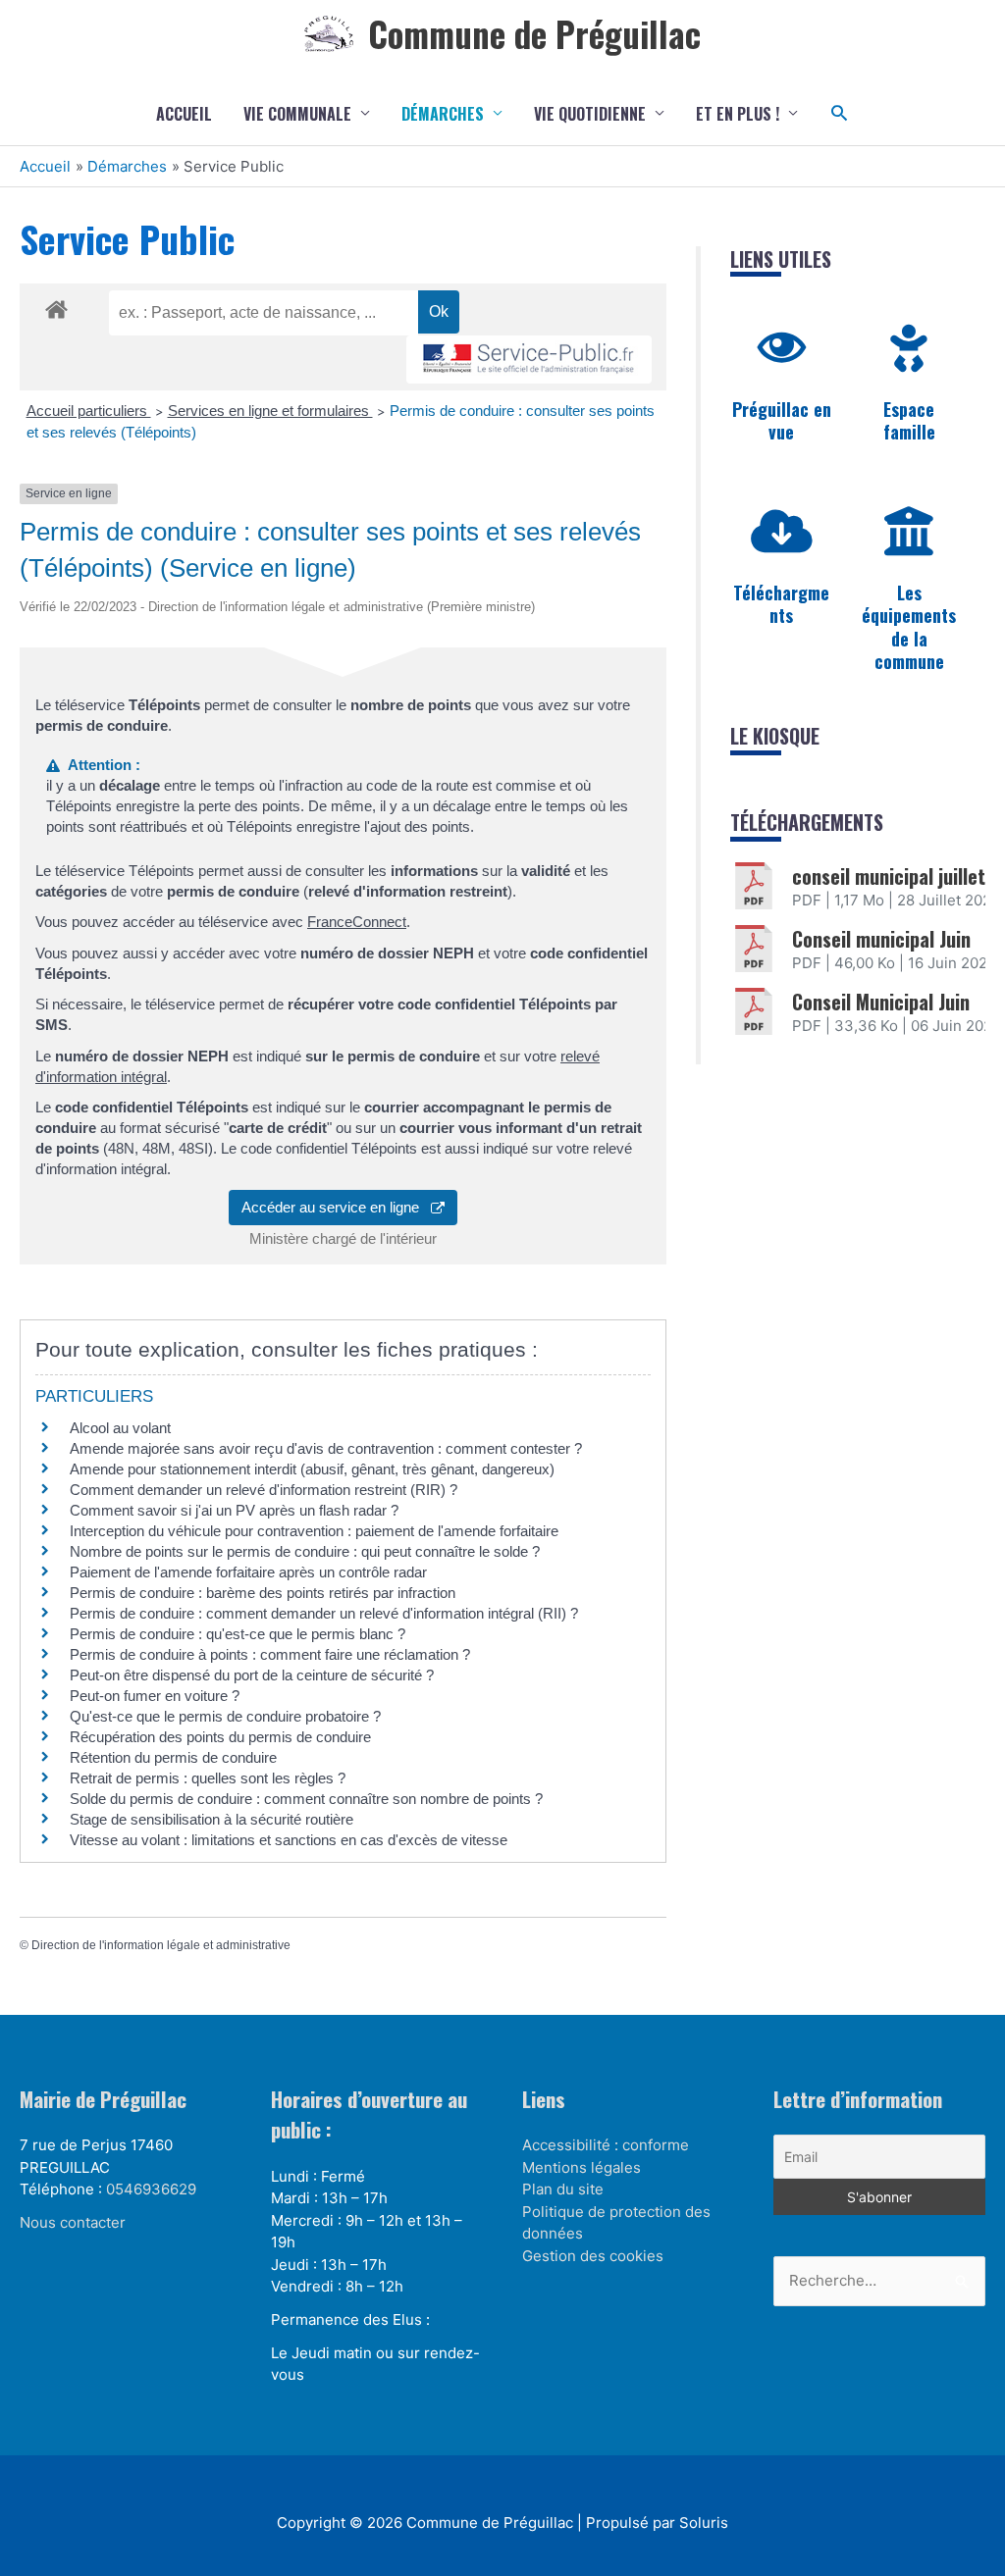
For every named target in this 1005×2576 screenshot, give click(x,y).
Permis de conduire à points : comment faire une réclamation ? (270, 1654)
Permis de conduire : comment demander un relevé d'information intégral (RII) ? (324, 1613)
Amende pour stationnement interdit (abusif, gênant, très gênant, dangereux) (312, 1469)
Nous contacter (73, 2222)
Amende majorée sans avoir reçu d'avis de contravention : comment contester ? (326, 1448)
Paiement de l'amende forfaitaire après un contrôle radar (248, 1572)
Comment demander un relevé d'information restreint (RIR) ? (264, 1490)
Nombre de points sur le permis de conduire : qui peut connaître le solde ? (305, 1551)
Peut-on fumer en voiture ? (155, 1696)
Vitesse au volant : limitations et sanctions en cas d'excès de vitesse (289, 1840)
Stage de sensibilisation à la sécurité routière (212, 1819)
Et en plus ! (738, 114)
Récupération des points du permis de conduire (220, 1737)
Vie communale (297, 114)
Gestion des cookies (593, 2256)
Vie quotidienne (590, 114)
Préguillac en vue (782, 420)
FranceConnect (357, 922)
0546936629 (151, 2189)
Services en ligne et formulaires (270, 411)
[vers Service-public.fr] (529, 360)
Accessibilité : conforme (606, 2145)
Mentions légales (582, 2167)
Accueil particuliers (89, 411)
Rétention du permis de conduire (173, 1757)
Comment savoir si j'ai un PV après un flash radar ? (234, 1510)
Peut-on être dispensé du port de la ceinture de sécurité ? (252, 1675)
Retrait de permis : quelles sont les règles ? (208, 1778)
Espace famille (909, 420)
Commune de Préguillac (534, 33)
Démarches (443, 114)
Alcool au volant (120, 1428)
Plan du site (563, 2189)
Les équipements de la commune (909, 627)
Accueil (184, 114)
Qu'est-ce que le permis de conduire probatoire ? (225, 1716)
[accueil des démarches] (56, 306)
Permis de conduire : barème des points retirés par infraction (263, 1593)
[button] (840, 113)
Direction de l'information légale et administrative (161, 1945)
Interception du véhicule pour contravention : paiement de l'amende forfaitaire (314, 1531)
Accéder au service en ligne (336, 1207)
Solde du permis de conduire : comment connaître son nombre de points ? (306, 1799)
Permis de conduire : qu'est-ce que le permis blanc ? (238, 1634)
